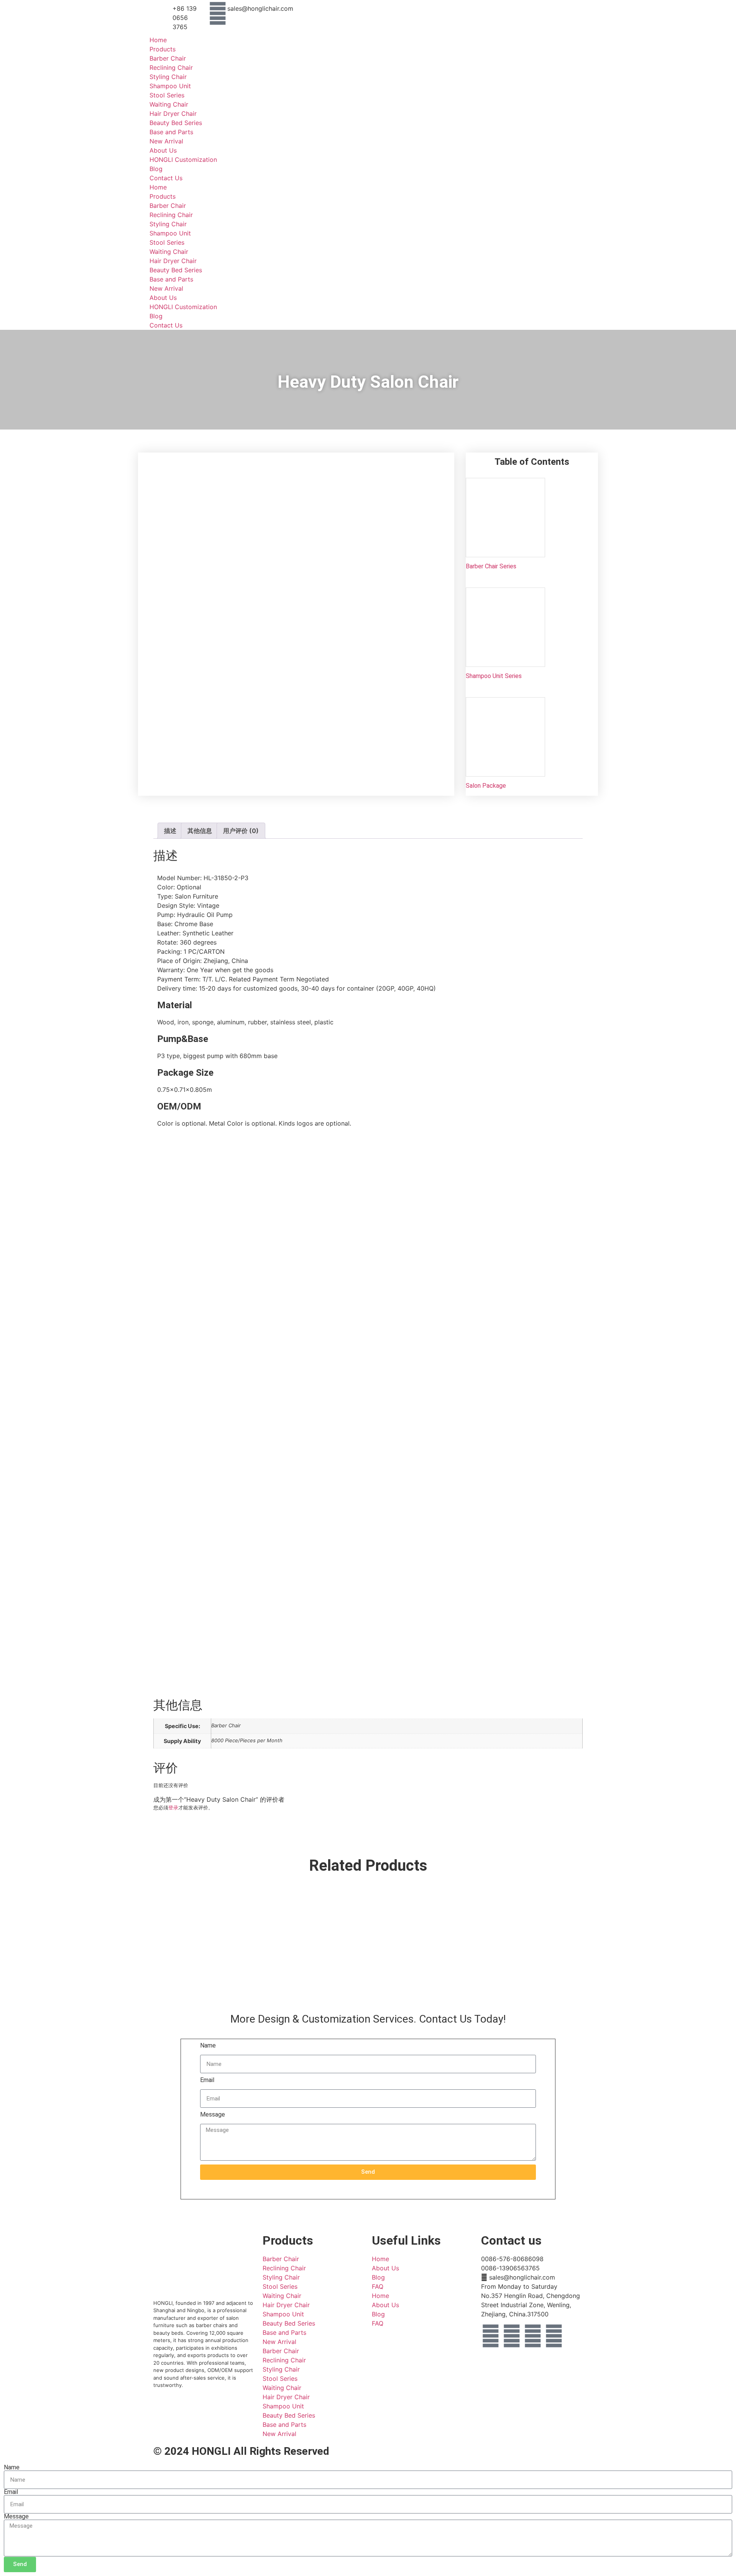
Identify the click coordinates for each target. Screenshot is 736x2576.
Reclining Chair (171, 67)
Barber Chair (168, 58)
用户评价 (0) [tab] (241, 831)
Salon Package (486, 786)
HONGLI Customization (183, 160)
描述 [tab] (170, 831)
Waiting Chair (169, 104)
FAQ (378, 2286)
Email (207, 2080)
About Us (163, 150)
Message (213, 2115)
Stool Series (167, 95)
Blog (156, 169)
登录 (173, 1807)
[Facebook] (491, 2336)
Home (158, 40)
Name (208, 2046)
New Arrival (166, 141)
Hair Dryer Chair (173, 114)
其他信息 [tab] (200, 831)
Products (163, 49)
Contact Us (166, 178)
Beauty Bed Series (176, 123)
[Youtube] (554, 2336)
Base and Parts (171, 132)
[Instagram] (512, 2336)
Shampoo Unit (170, 86)
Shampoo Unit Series (494, 676)
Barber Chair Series (491, 566)
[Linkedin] (533, 2336)
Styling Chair (168, 77)
